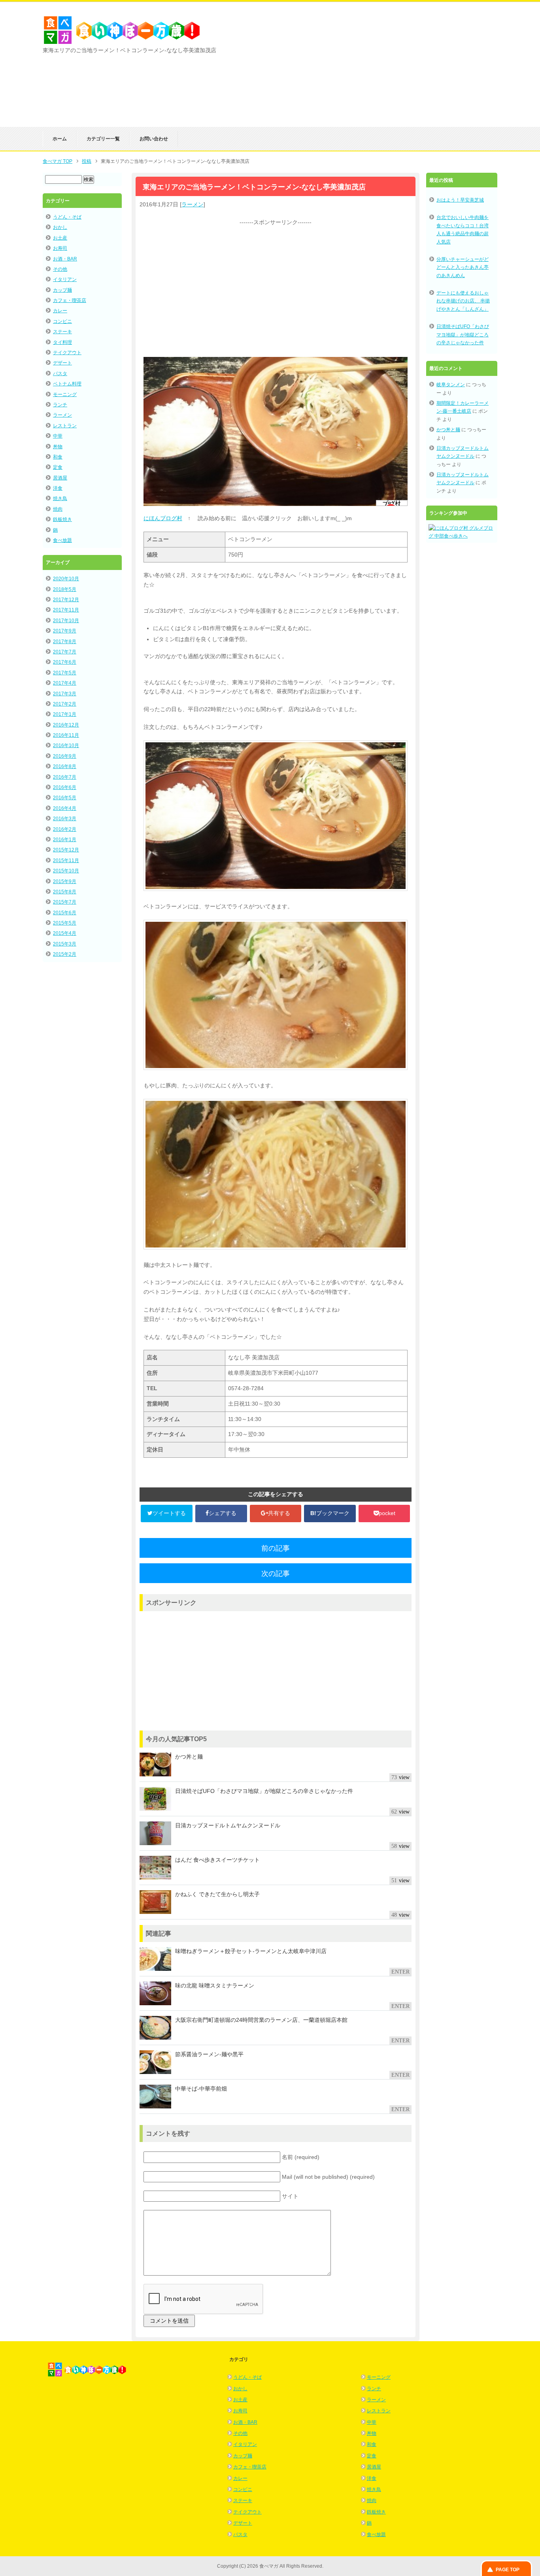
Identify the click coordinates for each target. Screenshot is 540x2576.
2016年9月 (65, 756)
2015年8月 (65, 892)
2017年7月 (65, 652)
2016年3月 (65, 819)
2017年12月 (66, 600)
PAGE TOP (508, 2570)
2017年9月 (65, 631)
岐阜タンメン (451, 385)
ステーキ (62, 332)
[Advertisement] (404, 72)
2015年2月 (65, 954)
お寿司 (60, 248)
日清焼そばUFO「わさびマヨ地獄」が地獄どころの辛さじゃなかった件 (463, 335)
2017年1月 (65, 714)
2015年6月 (65, 913)
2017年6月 (65, 662)
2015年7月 (65, 902)
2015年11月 (66, 861)
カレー (60, 311)
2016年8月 (65, 766)
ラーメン (193, 204)
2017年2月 (65, 704)
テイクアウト (67, 353)
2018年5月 (65, 589)
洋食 (58, 488)
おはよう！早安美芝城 (460, 200)
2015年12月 (66, 850)
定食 (58, 467)
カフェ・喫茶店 (70, 300)
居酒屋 (60, 478)
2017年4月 (65, 683)
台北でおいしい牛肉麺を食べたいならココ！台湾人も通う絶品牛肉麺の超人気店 (463, 229)
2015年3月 (65, 944)
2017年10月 (66, 621)
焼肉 (58, 509)
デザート (62, 363)
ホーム (60, 139)
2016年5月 (65, 798)
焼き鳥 (60, 498)
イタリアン (65, 279)
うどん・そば (67, 217)
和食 (58, 457)
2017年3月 (65, 694)
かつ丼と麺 (448, 430)
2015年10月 (66, 871)
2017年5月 (65, 673)
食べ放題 (62, 540)
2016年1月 (65, 840)
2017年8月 (65, 642)
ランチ (60, 405)
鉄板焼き (62, 519)
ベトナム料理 (67, 384)
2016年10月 (66, 745)
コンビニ (62, 321)
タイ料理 (62, 342)
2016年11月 (66, 735)
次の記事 (276, 1574)
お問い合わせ (154, 139)
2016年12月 (66, 725)
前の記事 (276, 1548)
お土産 (60, 238)
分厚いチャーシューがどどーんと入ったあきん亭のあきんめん (463, 267)
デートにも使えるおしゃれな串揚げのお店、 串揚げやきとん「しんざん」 (463, 301)
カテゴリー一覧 (103, 139)
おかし (60, 227)
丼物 (58, 447)
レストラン (65, 426)
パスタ (60, 374)
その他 (60, 269)
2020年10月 (66, 579)
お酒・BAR (65, 259)
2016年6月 (65, 787)
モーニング (65, 394)
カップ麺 (62, 290)
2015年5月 (65, 923)
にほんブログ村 (163, 518)
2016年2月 (65, 829)
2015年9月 (65, 881)
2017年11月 (66, 610)
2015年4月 (65, 933)
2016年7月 (65, 777)
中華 (58, 436)
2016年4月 (65, 808)
